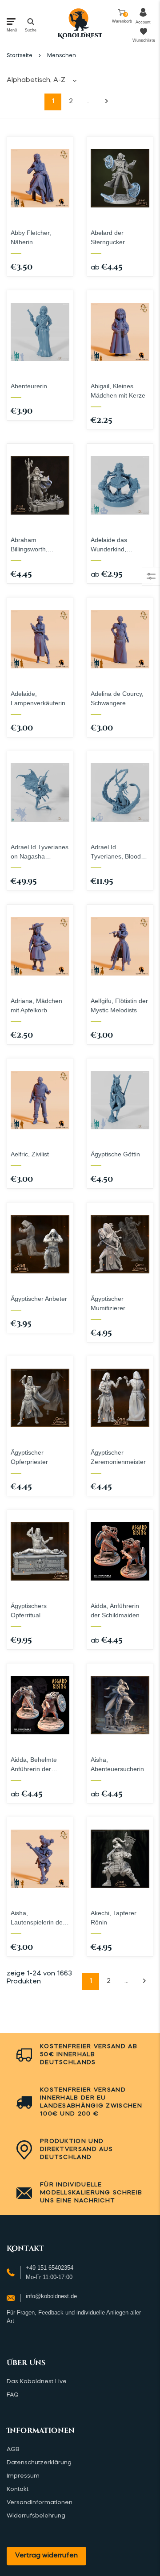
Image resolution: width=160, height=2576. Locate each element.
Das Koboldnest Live (37, 2382)
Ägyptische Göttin (115, 1154)
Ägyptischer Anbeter (39, 1299)
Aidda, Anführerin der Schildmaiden (115, 1610)
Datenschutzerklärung (39, 2463)
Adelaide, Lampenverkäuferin (38, 698)
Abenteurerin (29, 386)
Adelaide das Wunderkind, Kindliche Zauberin (117, 545)
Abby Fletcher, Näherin (31, 237)
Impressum (23, 2476)
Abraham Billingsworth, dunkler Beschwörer (39, 545)
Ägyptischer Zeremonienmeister (118, 1457)
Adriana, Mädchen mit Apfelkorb (36, 1005)
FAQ (13, 2395)
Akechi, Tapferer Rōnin (114, 1918)
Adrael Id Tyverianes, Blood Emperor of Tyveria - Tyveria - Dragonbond (120, 852)
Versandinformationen (40, 2503)
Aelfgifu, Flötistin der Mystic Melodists (119, 1005)
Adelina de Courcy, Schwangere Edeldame (117, 699)
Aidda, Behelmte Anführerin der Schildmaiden (34, 1765)
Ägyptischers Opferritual (29, 1610)
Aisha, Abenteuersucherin (117, 1764)
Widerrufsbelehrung (36, 2516)
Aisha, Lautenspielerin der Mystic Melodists (38, 1918)
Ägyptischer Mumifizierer (108, 1303)
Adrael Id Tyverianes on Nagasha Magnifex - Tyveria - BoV (40, 852)
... (89, 102)
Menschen (62, 56)
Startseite (20, 56)
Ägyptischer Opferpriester (29, 1457)
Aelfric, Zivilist (30, 1154)
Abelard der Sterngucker (108, 237)
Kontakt (18, 2489)
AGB (13, 2449)
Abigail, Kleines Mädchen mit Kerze (118, 391)
